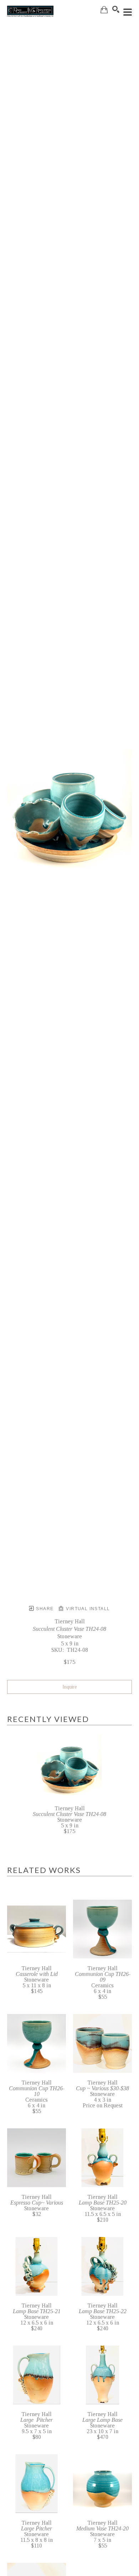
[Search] (116, 9)
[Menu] (128, 12)
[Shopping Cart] (104, 10)
